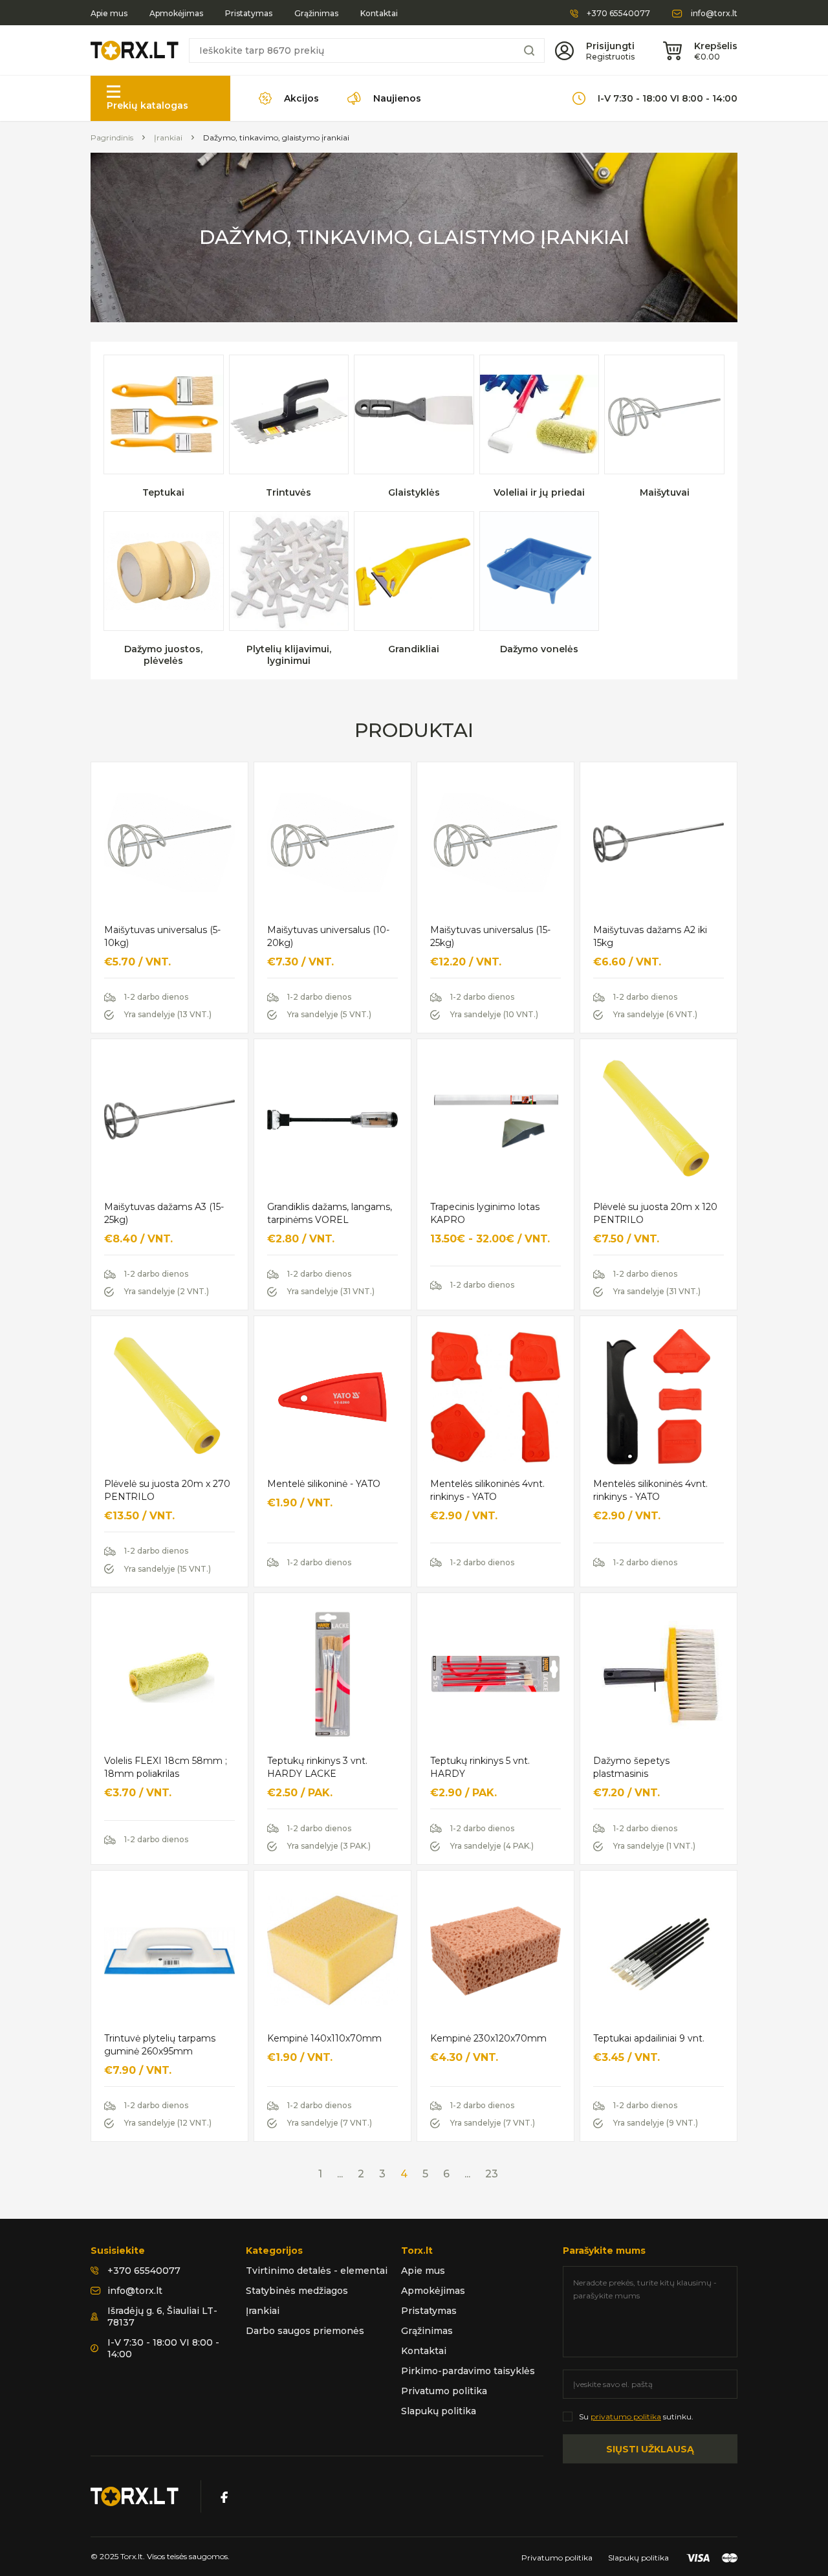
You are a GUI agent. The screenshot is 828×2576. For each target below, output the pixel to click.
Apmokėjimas (176, 14)
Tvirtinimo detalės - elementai (317, 2271)
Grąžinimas (316, 14)
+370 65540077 (618, 14)
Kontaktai (379, 14)
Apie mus (109, 14)
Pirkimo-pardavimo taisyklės (468, 2371)
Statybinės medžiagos (297, 2291)
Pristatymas (249, 14)
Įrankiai (168, 138)
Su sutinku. (636, 2416)
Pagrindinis (112, 138)
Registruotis (610, 57)
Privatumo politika (444, 2391)
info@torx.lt (714, 14)
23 (492, 2174)
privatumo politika (626, 2416)
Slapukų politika (439, 2411)
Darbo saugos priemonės (305, 2331)
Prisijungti (610, 46)
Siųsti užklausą (650, 2449)
